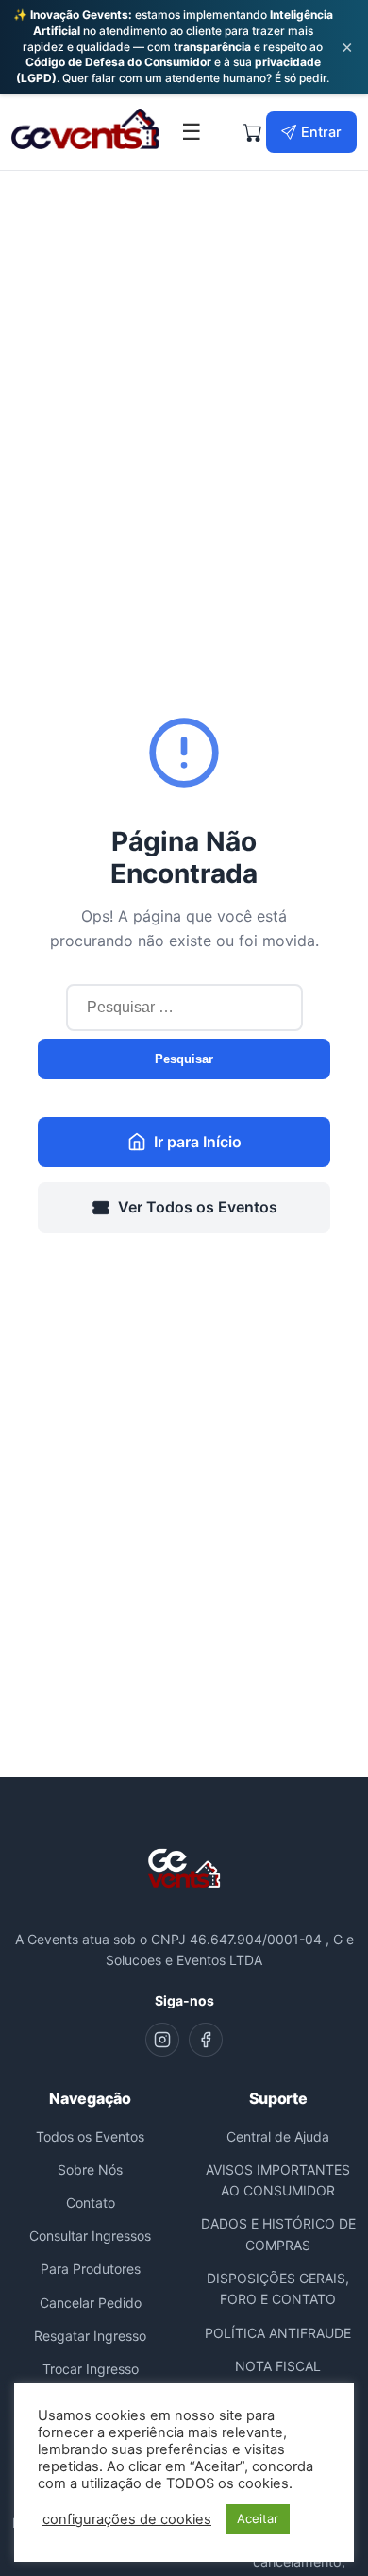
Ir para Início (198, 1142)
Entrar (321, 132)
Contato (91, 2203)
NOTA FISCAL (278, 2366)
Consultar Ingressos (90, 2236)
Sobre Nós (90, 2169)
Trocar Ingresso (91, 2369)
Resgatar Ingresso (90, 2336)
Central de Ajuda (278, 2136)
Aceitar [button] (258, 2518)
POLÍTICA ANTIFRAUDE (278, 2333)
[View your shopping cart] (253, 132)
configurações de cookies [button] (127, 2519)
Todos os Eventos (90, 2136)
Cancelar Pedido (91, 2303)
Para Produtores (91, 2269)
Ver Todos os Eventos (198, 1207)
